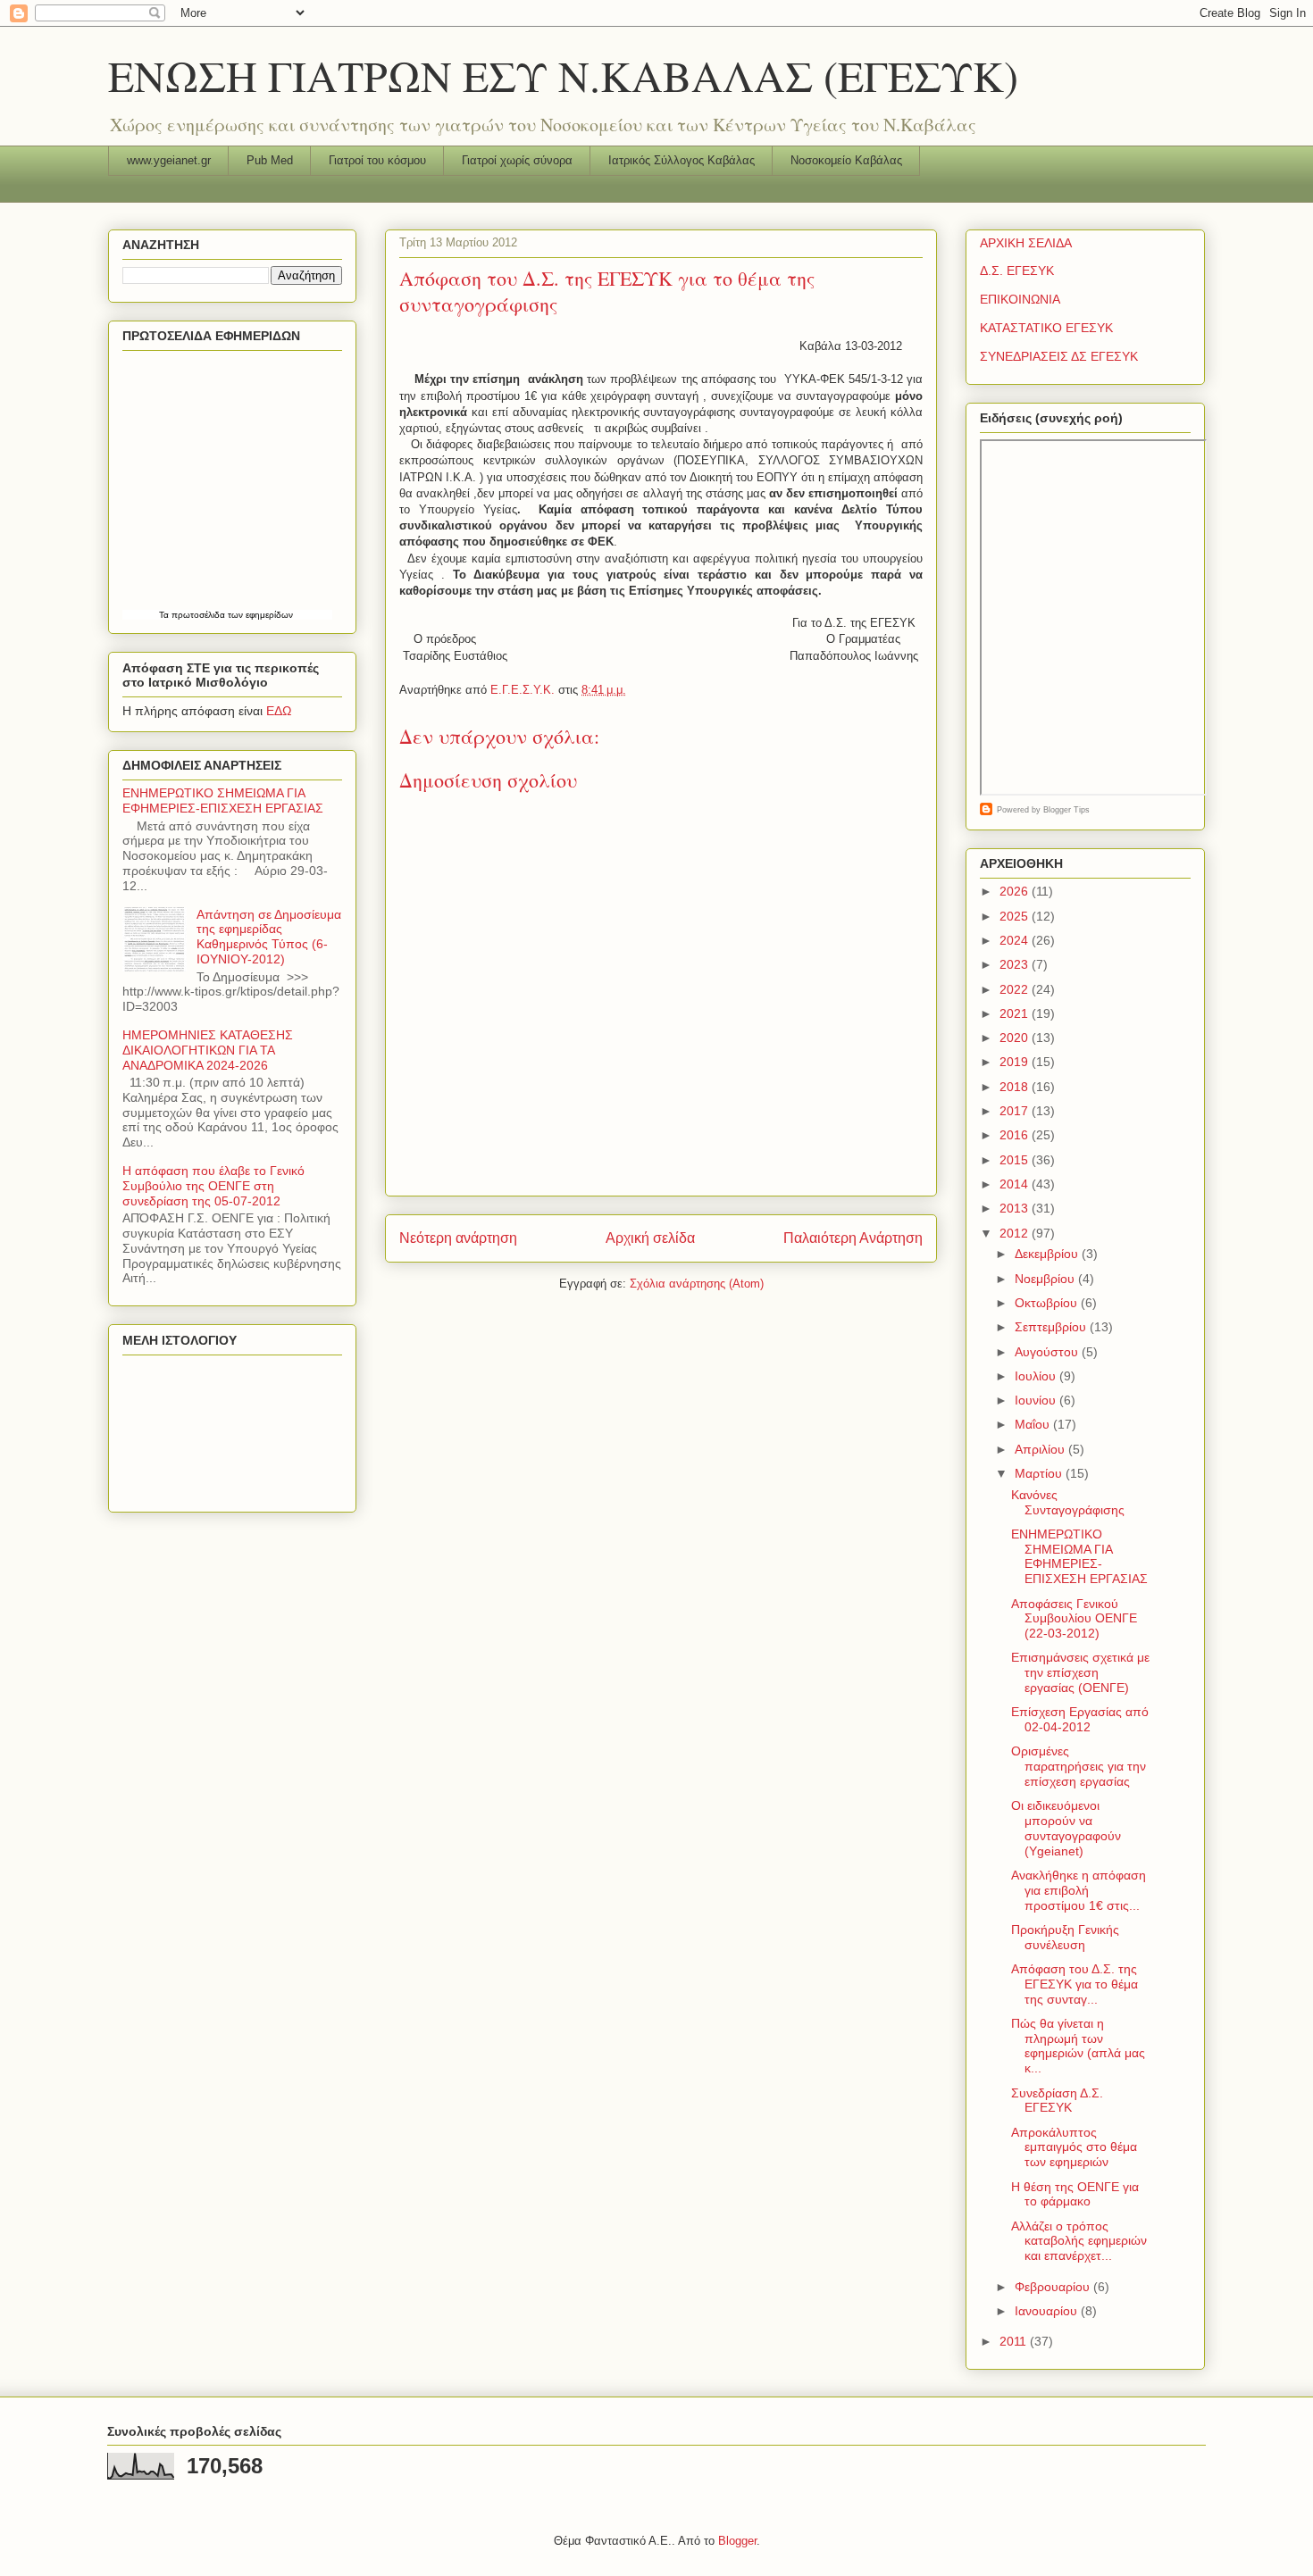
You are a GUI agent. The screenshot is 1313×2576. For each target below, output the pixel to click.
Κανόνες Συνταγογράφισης (1068, 1502)
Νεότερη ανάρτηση (458, 1238)
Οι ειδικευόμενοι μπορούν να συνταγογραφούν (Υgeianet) (1066, 1828)
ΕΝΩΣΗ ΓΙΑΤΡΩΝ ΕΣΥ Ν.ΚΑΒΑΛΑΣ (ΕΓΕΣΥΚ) (563, 75)
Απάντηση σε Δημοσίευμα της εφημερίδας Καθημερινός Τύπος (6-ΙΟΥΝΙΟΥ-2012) (269, 937)
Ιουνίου (1037, 1400)
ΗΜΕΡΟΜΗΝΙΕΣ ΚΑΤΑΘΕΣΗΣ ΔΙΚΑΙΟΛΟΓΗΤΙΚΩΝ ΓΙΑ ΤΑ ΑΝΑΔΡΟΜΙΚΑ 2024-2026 (208, 1050)
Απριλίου (1041, 1449)
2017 (1016, 1111)
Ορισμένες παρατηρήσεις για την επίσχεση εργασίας (1079, 1766)
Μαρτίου (1040, 1473)
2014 (1016, 1184)
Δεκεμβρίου (1048, 1254)
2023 (1016, 964)
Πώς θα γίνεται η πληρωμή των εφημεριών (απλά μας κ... (1078, 2046)
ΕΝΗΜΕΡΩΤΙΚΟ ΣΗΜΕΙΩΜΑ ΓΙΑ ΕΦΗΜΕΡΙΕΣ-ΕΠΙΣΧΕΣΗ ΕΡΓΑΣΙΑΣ (223, 800)
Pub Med (270, 160)
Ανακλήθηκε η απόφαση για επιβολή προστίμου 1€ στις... (1079, 1890)
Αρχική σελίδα (650, 1238)
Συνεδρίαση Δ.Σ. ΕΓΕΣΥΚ (1057, 2101)
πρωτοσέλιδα (198, 615)
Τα (165, 615)
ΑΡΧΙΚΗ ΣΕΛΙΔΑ (1026, 243)
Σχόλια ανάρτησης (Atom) (697, 1284)
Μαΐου (1034, 1424)
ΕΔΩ (279, 711)
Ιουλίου (1037, 1376)
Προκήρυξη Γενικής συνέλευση (1065, 1937)
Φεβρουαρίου (1054, 2287)
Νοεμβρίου (1046, 1279)
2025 (1016, 916)
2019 (1016, 1062)
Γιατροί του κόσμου (377, 160)
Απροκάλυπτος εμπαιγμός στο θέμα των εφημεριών (1074, 2147)
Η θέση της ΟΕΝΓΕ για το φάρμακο (1075, 2194)
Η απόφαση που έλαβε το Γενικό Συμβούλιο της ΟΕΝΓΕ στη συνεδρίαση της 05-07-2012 (213, 1186)
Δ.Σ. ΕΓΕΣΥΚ (1017, 271)
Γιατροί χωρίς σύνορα (517, 160)
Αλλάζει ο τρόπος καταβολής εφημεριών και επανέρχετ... (1079, 2241)
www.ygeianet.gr (169, 160)
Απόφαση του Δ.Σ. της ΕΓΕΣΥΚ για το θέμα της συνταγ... (1075, 1984)
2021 (1016, 1013)
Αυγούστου (1048, 1352)
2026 (1016, 891)
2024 (1016, 940)
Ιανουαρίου (1048, 2311)
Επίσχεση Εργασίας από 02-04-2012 (1080, 1719)
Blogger (737, 2541)
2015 (1016, 1160)
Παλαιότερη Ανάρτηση (853, 1238)
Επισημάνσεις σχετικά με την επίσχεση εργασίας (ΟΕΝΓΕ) (1080, 1672)
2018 (1016, 1087)
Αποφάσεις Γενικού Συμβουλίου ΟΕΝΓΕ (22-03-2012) (1074, 1619)
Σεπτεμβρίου (1052, 1327)
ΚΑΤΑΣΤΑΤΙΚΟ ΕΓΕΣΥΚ (1046, 328)
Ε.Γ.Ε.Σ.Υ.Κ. (524, 690)
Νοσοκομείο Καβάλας (846, 160)
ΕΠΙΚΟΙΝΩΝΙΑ (1020, 299)
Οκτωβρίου (1048, 1303)
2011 (1015, 2341)
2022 (1016, 989)
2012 (1016, 1233)
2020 (1016, 1038)
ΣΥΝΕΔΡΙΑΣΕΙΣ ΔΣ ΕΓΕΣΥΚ (1059, 356)
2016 (1016, 1135)
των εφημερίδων (259, 615)
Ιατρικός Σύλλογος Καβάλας (682, 160)
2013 (1016, 1208)
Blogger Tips (1066, 810)
